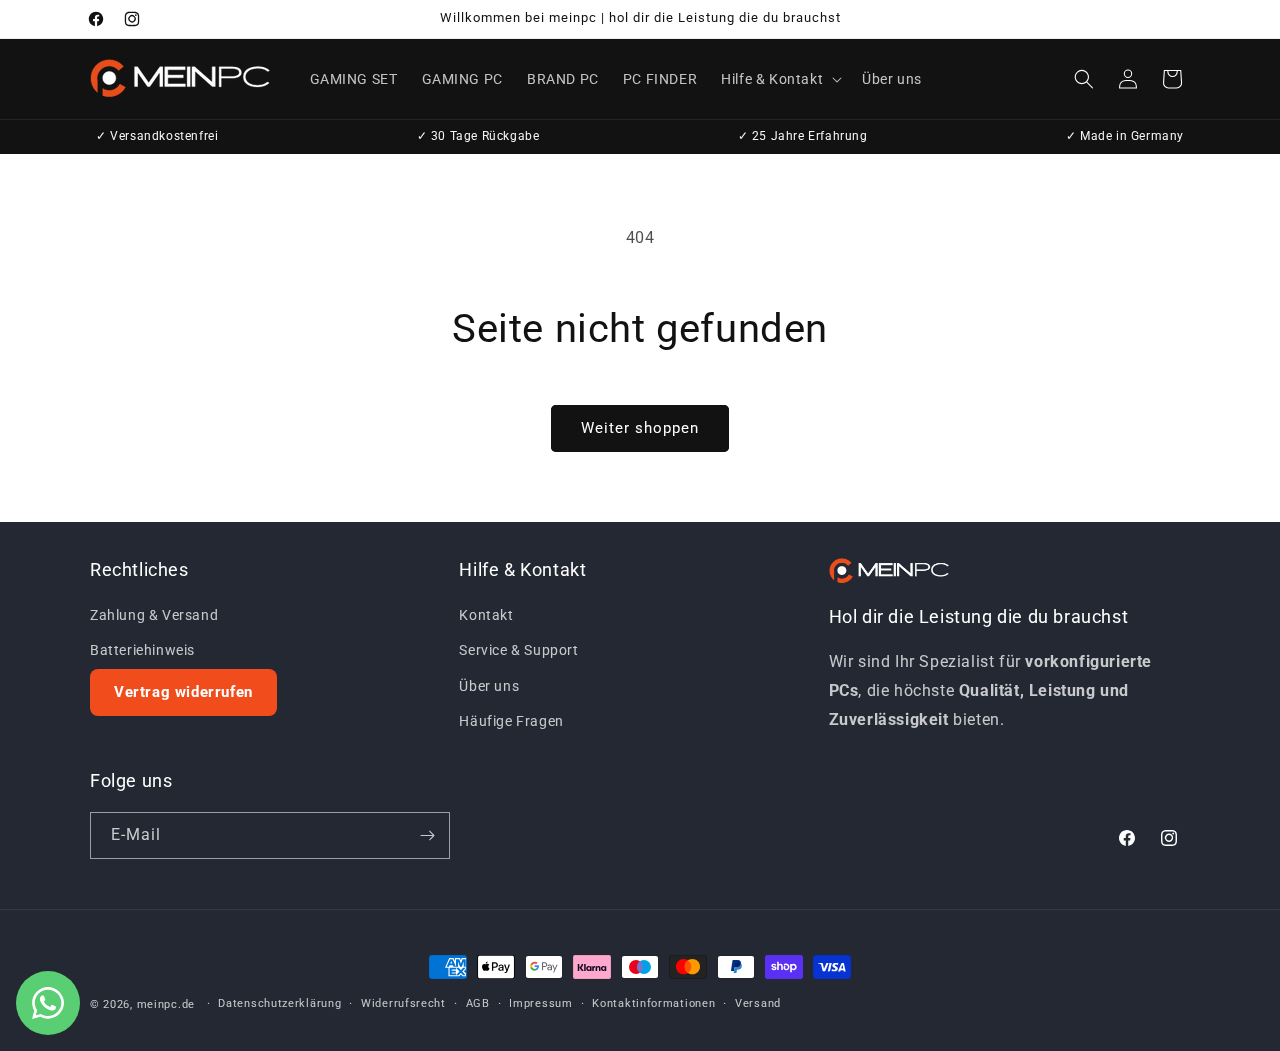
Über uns (489, 686)
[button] (779, 79)
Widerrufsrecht (403, 1003)
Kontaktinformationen (653, 1003)
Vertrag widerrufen (183, 692)
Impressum (540, 1003)
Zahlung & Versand (154, 615)
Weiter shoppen (640, 428)
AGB (478, 1003)
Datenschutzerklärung (279, 1003)
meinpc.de (166, 1004)
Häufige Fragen (511, 721)
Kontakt (486, 615)
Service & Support (518, 650)
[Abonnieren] (427, 835)
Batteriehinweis (142, 650)
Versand (758, 1003)
